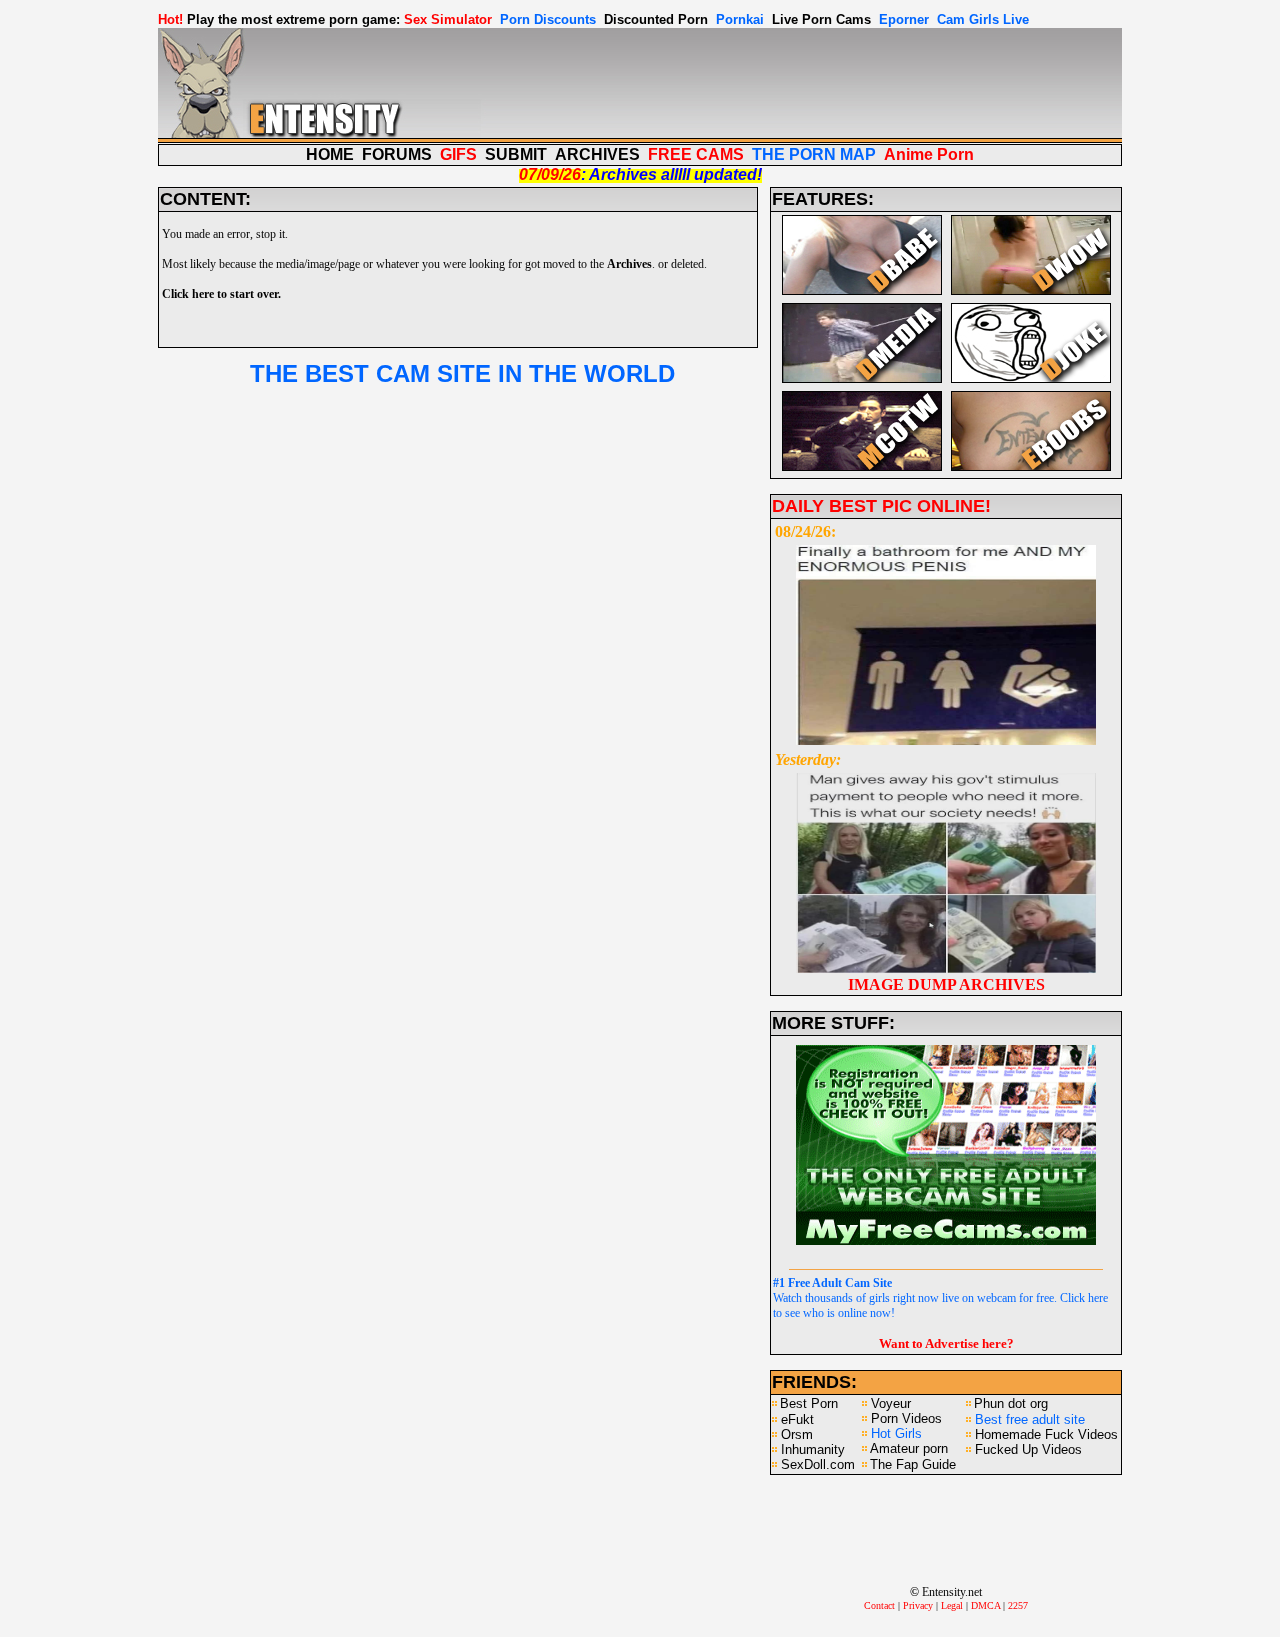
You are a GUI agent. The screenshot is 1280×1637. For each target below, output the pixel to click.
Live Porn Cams (821, 19)
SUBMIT (516, 154)
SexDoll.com (818, 1464)
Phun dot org (1011, 1403)
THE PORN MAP (814, 154)
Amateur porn (909, 1448)
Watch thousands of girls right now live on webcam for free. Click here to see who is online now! (940, 1298)
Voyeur (891, 1403)
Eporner (904, 19)
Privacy (918, 1605)
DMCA (985, 1605)
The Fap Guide (913, 1464)
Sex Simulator (448, 19)
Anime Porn (929, 154)
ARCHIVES (597, 154)
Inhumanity (813, 1449)
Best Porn (809, 1403)
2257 (1018, 1605)
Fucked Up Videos (1028, 1449)
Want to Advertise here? (946, 1343)
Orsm (797, 1434)
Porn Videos (906, 1418)
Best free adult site (1030, 1419)
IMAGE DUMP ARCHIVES (946, 984)
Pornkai (740, 19)
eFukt (797, 1419)
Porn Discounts (548, 19)
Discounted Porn (656, 19)
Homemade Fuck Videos (1046, 1434)
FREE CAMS (696, 154)
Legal (952, 1605)
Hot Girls (896, 1433)
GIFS (458, 154)
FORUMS (397, 154)
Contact (879, 1605)
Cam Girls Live (983, 19)
